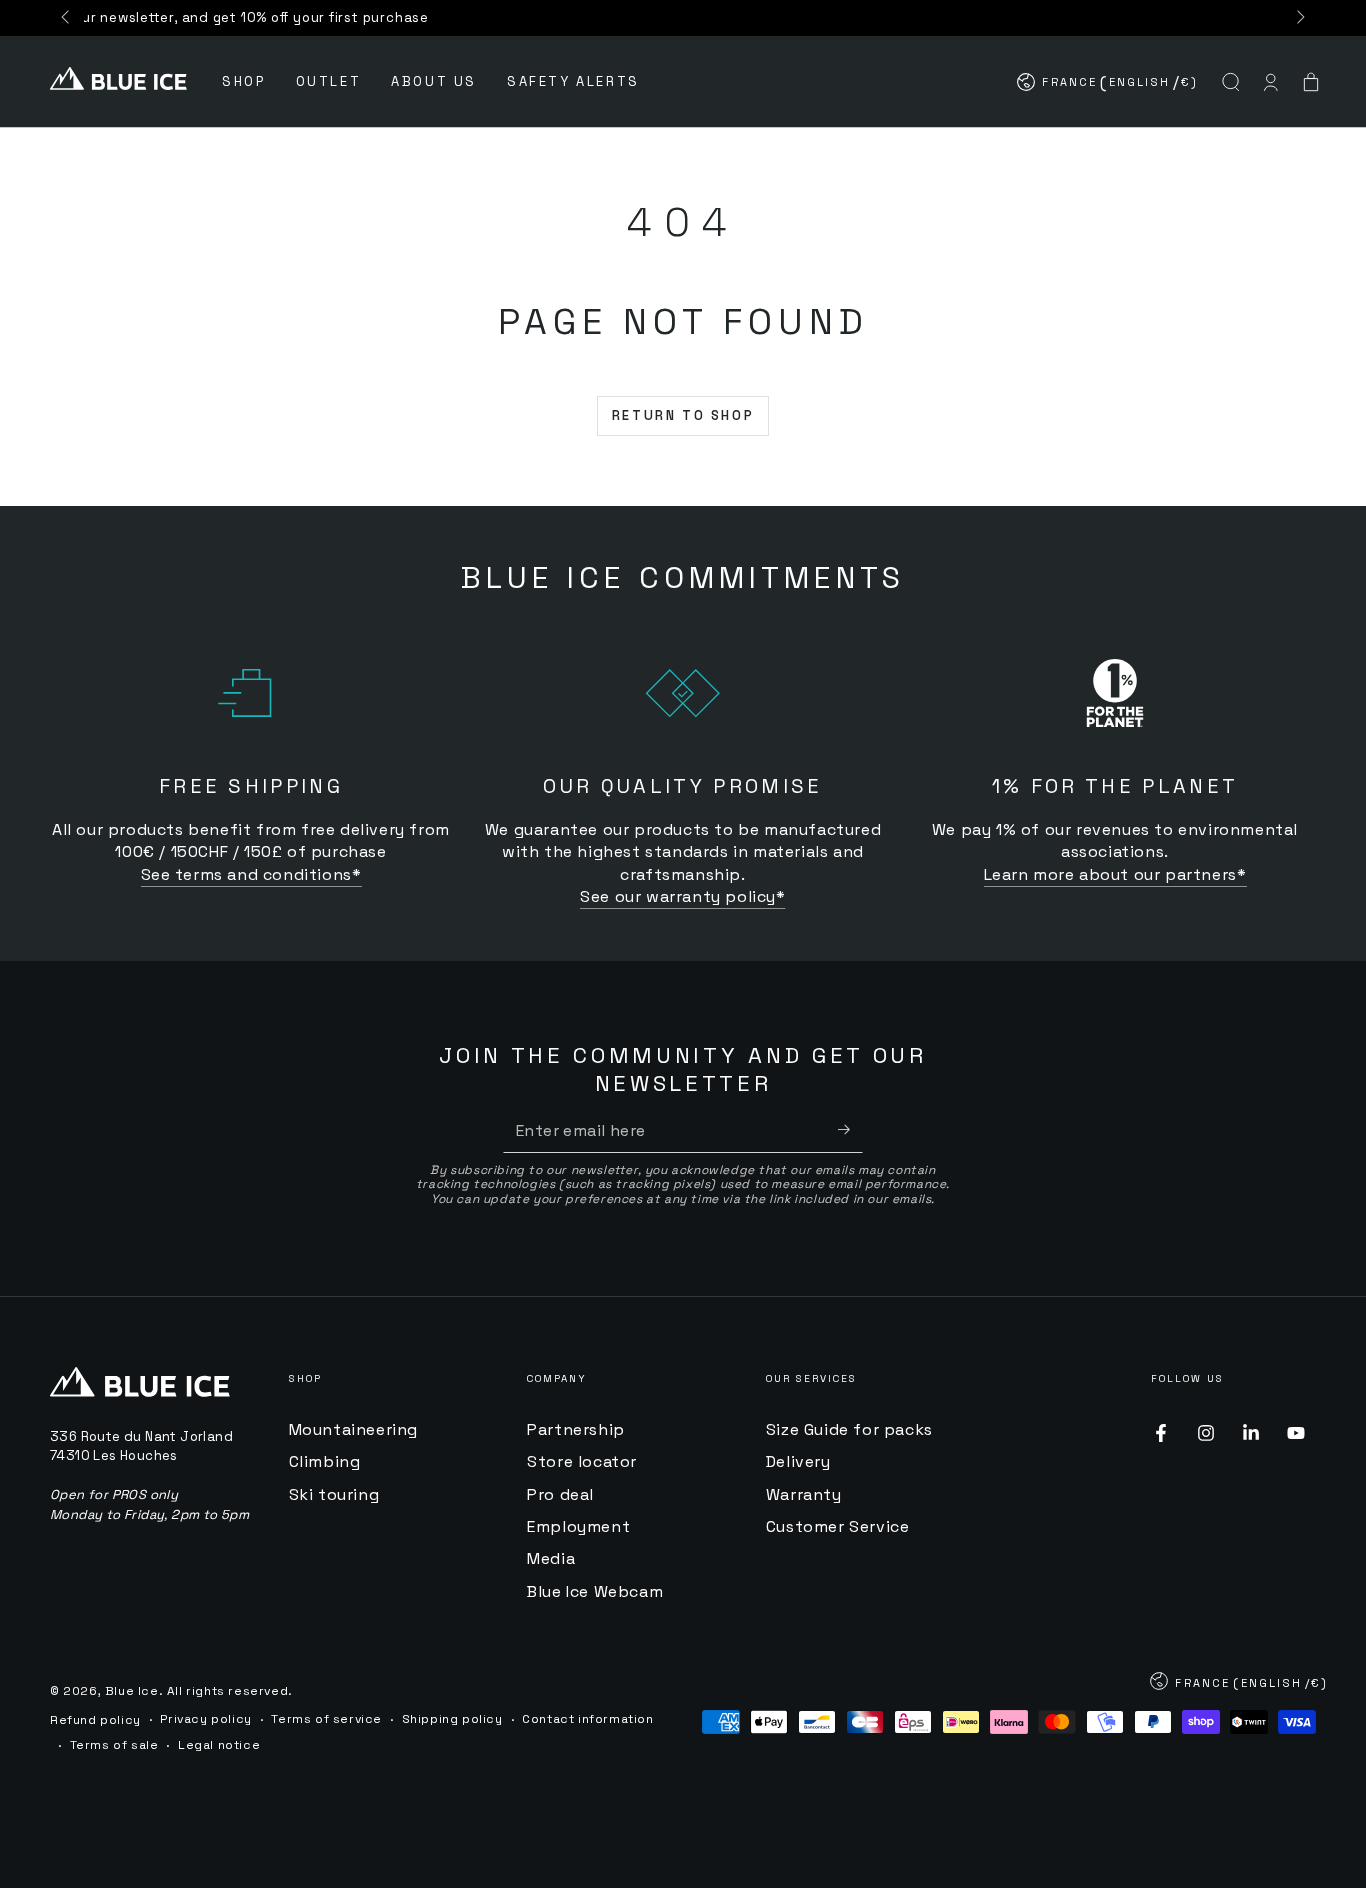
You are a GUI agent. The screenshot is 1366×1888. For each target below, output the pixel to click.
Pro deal (560, 1494)
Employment (578, 1526)
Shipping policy (452, 1719)
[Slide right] (1299, 18)
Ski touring (334, 1494)
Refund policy (95, 1720)
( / (1108, 86)
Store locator (582, 1461)
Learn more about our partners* (1115, 874)
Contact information (587, 1719)
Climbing (325, 1461)
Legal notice (219, 1745)
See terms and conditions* (251, 874)
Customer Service (838, 1526)
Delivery (798, 1461)
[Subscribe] (850, 1130)
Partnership (576, 1429)
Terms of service (326, 1719)
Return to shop (683, 415)
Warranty (804, 1494)
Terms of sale (114, 1745)
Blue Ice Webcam (595, 1591)
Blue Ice (132, 1691)
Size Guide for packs (849, 1429)
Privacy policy (205, 1719)
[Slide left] (67, 18)
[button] (1231, 82)
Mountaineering (353, 1429)
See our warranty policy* (682, 896)
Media (551, 1558)
